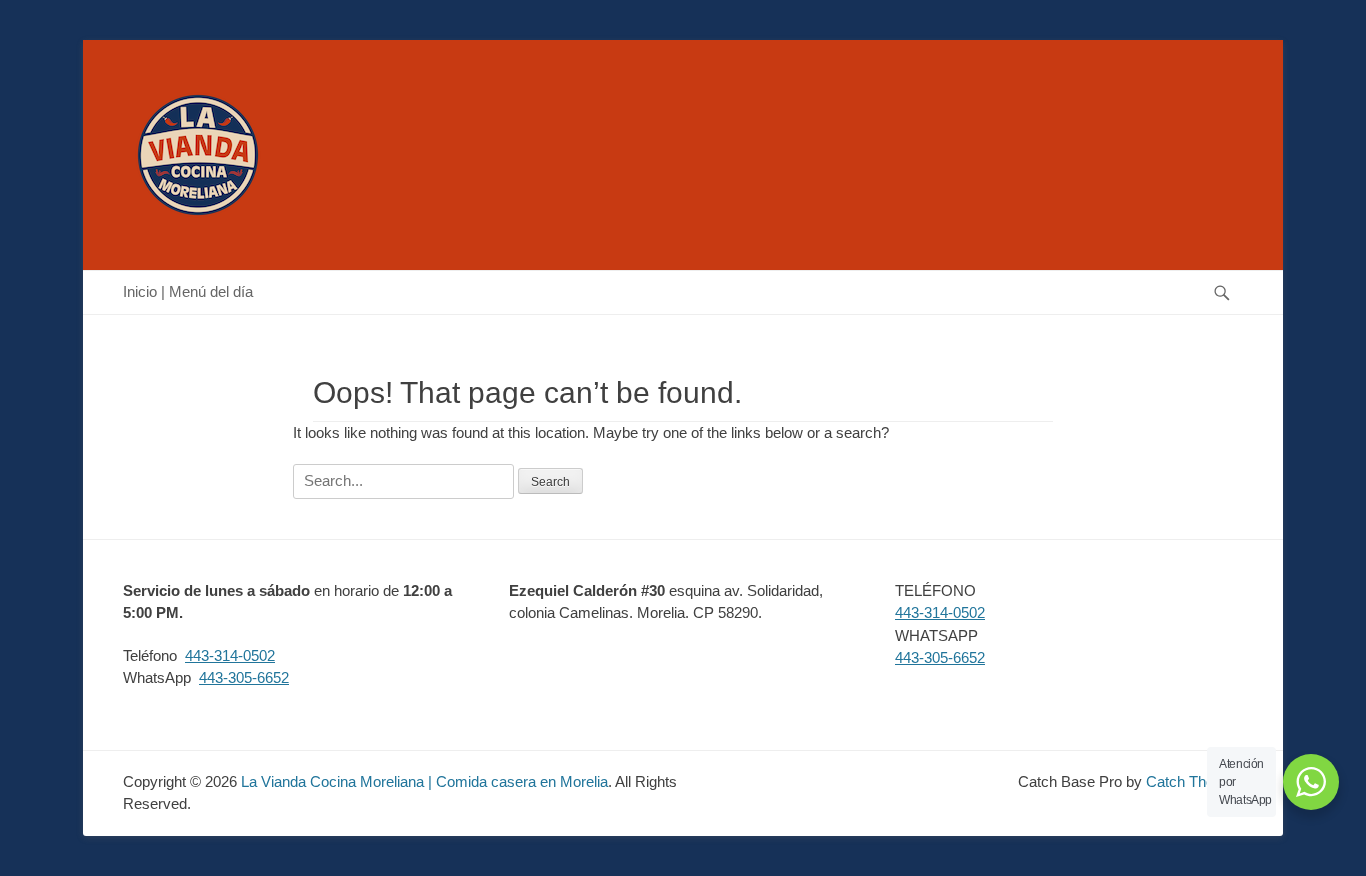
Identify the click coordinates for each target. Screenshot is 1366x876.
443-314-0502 (230, 655)
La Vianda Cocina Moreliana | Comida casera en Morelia (424, 781)
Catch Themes (1194, 781)
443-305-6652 (244, 677)
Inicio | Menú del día (188, 291)
